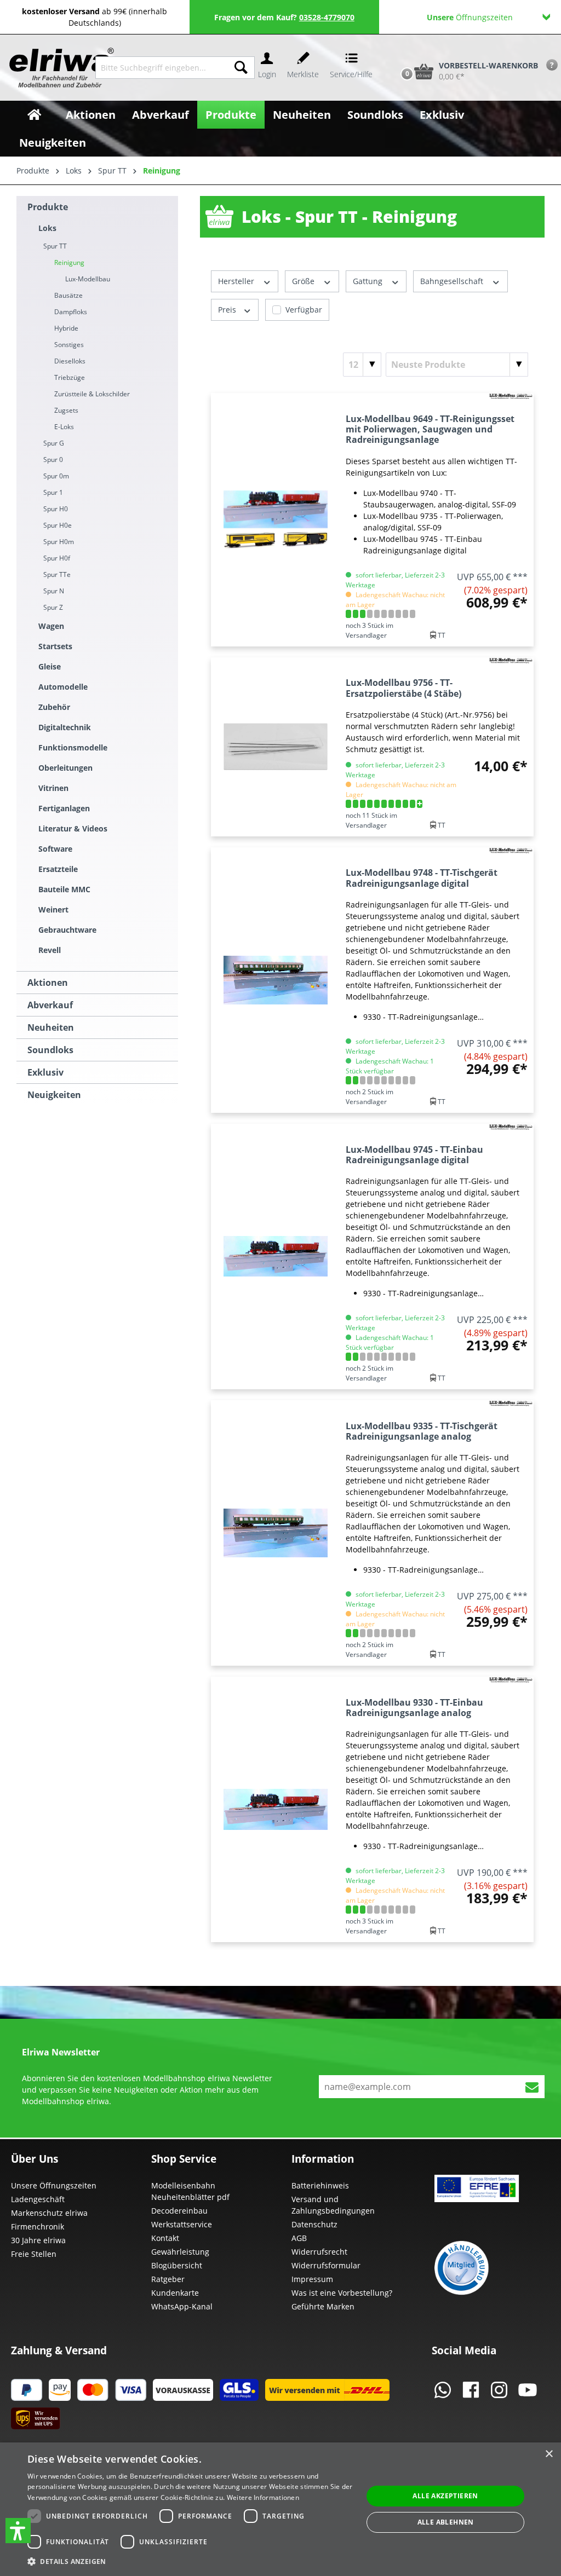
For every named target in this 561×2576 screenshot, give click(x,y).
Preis (228, 310)
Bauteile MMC (64, 889)
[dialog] (280, 2509)
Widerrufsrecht (319, 2252)
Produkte (48, 207)
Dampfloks (71, 312)
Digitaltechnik (65, 727)
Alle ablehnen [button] (446, 2522)
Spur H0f (57, 558)
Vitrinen (53, 788)
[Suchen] (241, 68)
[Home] (34, 115)
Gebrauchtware (67, 930)
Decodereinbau (179, 2211)
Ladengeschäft (38, 2199)
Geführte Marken (323, 2306)
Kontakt (165, 2238)
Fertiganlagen (64, 808)
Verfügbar (304, 310)
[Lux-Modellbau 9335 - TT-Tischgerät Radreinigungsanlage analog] (276, 1533)
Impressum (312, 2279)
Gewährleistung (180, 2252)
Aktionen (48, 983)
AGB (299, 2238)
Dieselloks (70, 361)
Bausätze (68, 295)
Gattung (369, 281)
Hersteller (237, 281)
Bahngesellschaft (453, 281)
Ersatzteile (58, 869)
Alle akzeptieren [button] (445, 2496)
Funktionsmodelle (73, 747)
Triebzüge (70, 377)
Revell (50, 950)
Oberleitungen (65, 768)
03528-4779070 (327, 17)
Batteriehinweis (320, 2185)
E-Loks (64, 427)
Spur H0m (59, 542)
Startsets (55, 646)
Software (55, 849)
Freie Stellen (34, 2254)
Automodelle (63, 687)
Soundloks (50, 1050)
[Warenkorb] (396, 53)
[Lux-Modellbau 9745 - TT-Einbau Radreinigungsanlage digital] (276, 1257)
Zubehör (54, 707)
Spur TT (55, 246)
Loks (47, 228)
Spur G (54, 443)
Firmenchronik (38, 2226)
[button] (18, 2531)
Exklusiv (45, 1072)
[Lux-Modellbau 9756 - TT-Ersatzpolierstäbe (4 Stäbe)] (276, 747)
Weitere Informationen (263, 2497)
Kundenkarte (175, 2293)
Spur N (54, 591)
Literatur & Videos (73, 828)
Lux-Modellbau (88, 279)
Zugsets (66, 410)
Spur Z (53, 607)
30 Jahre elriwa (38, 2240)
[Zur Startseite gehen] (51, 68)
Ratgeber (168, 2279)
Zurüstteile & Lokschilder (92, 394)
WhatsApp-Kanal (182, 2306)
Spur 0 (53, 460)
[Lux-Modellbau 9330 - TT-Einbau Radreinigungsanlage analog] (276, 1809)
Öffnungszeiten (470, 17)
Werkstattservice (182, 2224)
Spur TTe (57, 574)
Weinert (53, 909)
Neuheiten (51, 1027)
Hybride (66, 328)
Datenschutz (314, 2224)
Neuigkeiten (54, 1095)
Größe (304, 281)
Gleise (50, 666)
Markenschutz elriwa (49, 2213)
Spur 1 (53, 492)
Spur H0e (58, 525)
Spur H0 (56, 509)
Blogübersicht (177, 2265)
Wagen (51, 626)
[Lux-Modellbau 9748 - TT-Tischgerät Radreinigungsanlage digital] (276, 980)
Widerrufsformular (326, 2265)
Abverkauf (50, 1005)
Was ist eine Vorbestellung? (342, 2293)
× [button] (549, 2454)
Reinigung (69, 262)
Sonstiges (69, 345)
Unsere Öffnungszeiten (54, 2185)
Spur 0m (56, 476)
